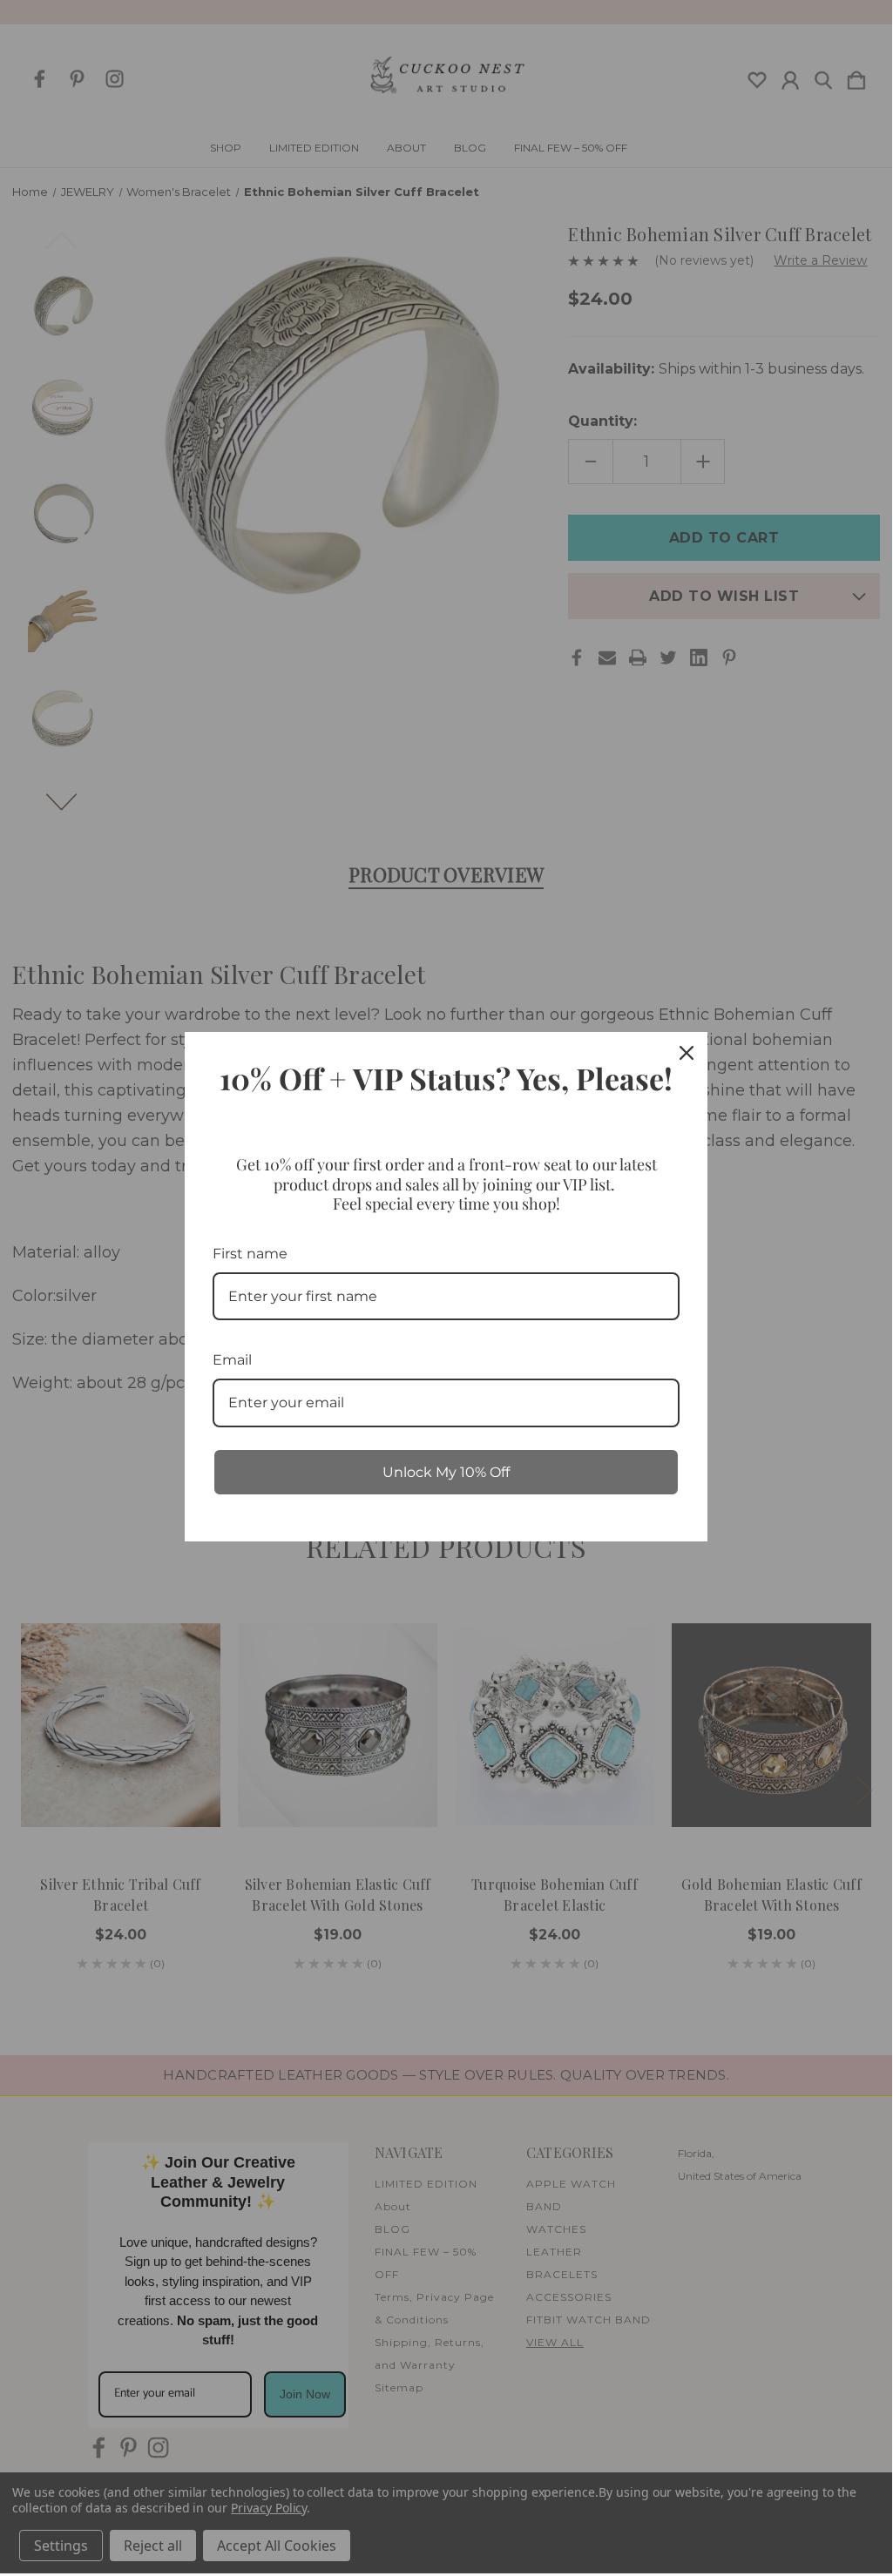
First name (250, 1254)
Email (232, 1360)
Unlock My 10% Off (446, 1472)
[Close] (687, 1053)
